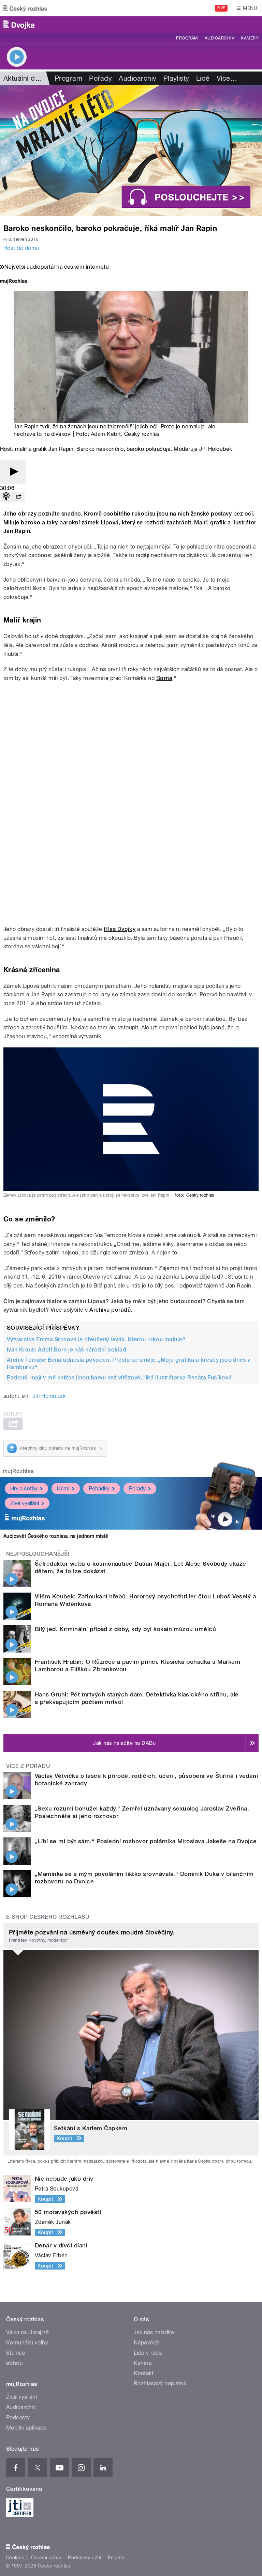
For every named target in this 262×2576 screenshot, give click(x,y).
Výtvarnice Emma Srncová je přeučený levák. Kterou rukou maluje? (96, 1339)
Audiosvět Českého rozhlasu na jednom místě (56, 1536)
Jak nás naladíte (154, 2332)
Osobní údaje (46, 2558)
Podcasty (18, 2417)
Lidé (203, 78)
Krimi (63, 1489)
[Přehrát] (13, 472)
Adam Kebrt (106, 434)
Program (187, 38)
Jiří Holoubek (49, 1396)
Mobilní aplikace (26, 2428)
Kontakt (144, 2373)
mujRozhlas (18, 1471)
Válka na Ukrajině (27, 2332)
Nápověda (147, 2343)
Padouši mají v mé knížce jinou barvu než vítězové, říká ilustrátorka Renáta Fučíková (119, 1378)
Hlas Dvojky (120, 929)
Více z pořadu (28, 1766)
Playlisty (176, 78)
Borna (164, 678)
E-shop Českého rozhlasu (48, 1917)
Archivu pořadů (110, 1310)
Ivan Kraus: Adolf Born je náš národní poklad (67, 1350)
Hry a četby (24, 1489)
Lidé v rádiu (148, 2353)
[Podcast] (6, 497)
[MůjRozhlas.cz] (14, 282)
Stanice (16, 2353)
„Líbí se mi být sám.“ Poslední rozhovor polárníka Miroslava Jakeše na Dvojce (146, 1841)
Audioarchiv (219, 38)
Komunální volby (27, 2343)
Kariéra (143, 2363)
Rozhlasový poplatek (160, 2383)
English (116, 2558)
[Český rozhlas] (25, 8)
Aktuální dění (24, 78)
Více (227, 78)
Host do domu (21, 248)
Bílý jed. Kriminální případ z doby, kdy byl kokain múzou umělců (125, 1629)
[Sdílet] (18, 497)
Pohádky (99, 1489)
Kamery (250, 38)
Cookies (15, 2558)
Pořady (100, 78)
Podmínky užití (85, 2558)
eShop (14, 2363)
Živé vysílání (25, 1503)
